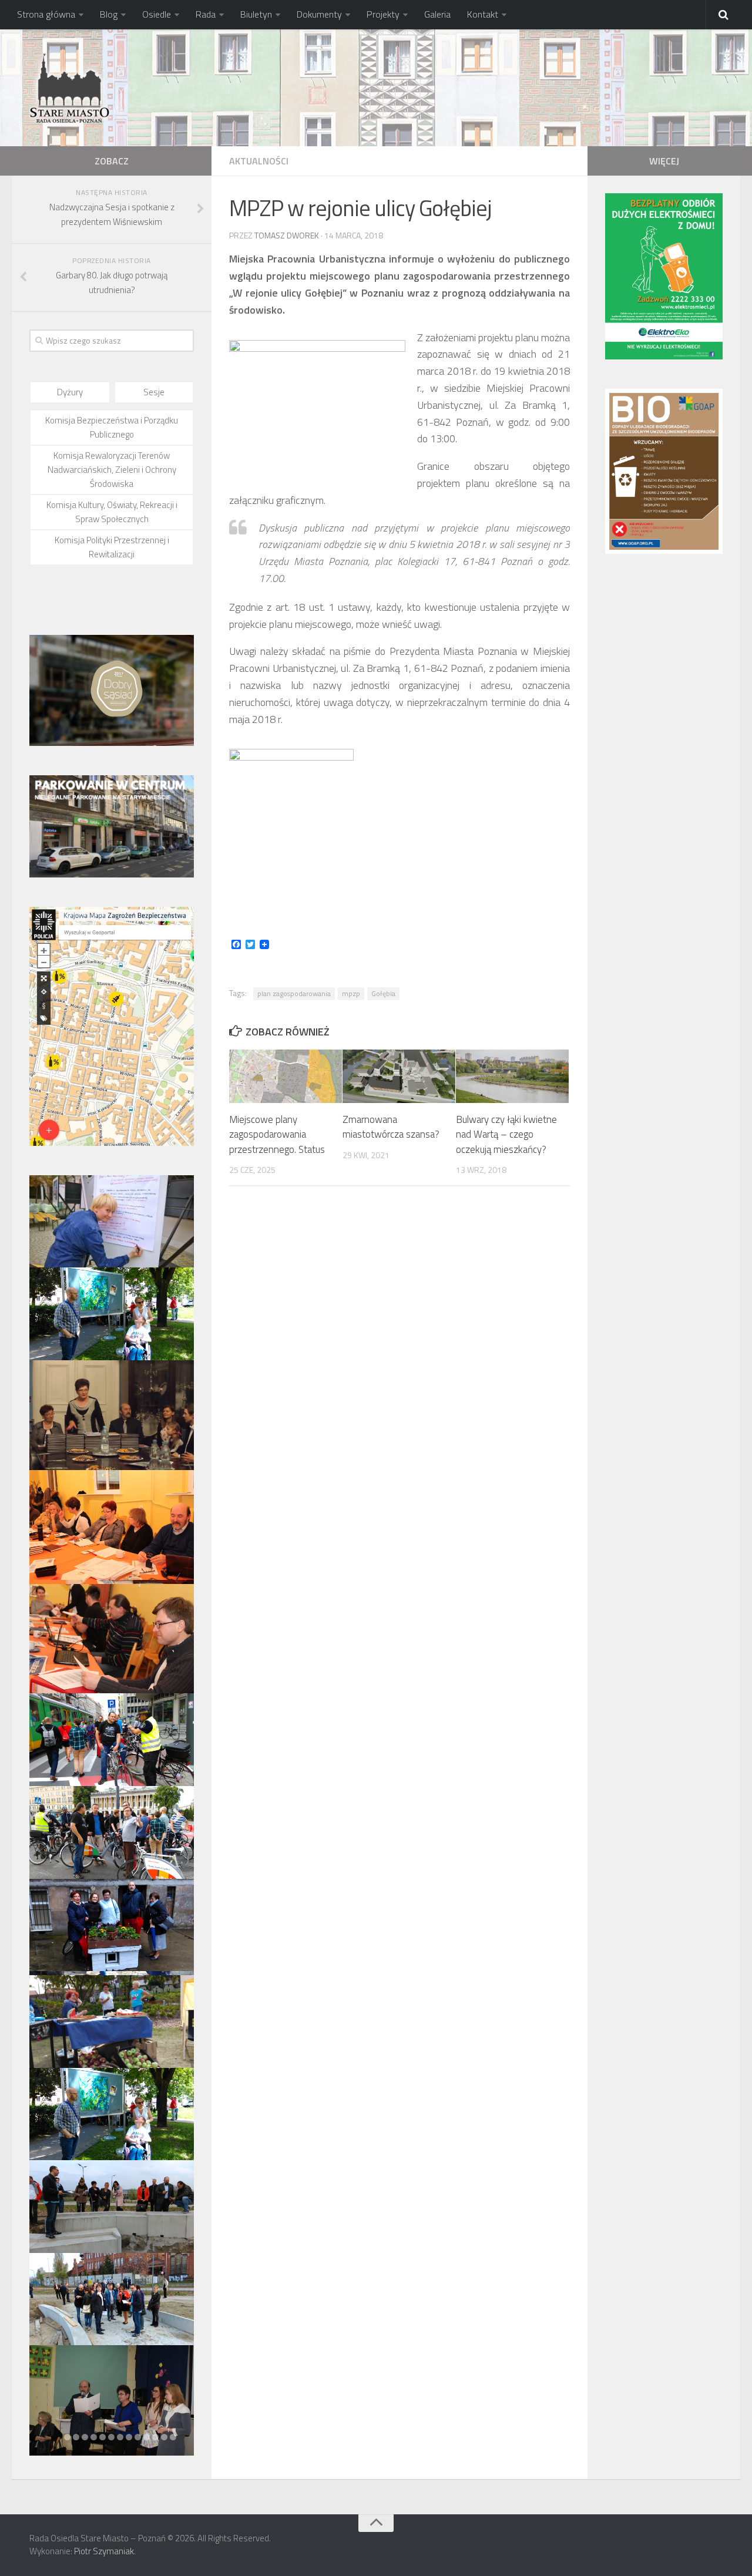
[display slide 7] (120, 2437)
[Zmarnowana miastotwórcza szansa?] (399, 1076)
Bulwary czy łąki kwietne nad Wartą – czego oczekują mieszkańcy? (506, 1134)
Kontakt (483, 14)
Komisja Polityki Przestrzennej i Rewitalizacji (112, 547)
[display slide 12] (164, 2437)
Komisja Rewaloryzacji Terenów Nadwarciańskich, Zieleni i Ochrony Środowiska (112, 470)
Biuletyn (256, 14)
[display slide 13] (173, 2437)
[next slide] (177, 1815)
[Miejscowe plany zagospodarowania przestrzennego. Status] (286, 1076)
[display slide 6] (111, 2437)
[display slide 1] (67, 2437)
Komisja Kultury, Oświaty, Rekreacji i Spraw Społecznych (112, 512)
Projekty (383, 14)
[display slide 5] (103, 2437)
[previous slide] (46, 1815)
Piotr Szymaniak (104, 2551)
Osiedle (157, 14)
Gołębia (383, 993)
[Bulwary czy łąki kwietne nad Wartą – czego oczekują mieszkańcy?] (512, 1076)
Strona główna (46, 14)
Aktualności (259, 161)
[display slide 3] (85, 2437)
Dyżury (70, 392)
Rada (206, 14)
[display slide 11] (155, 2437)
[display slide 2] (76, 2437)
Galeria (437, 14)
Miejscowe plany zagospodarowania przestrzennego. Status (277, 1134)
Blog (109, 14)
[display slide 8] (129, 2437)
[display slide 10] (147, 2437)
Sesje (154, 392)
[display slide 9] (138, 2437)
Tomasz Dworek (287, 235)
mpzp (351, 993)
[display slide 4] (94, 2437)
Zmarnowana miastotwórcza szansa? (391, 1127)
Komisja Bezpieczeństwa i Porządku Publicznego (112, 427)
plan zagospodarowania (294, 993)
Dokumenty (319, 14)
